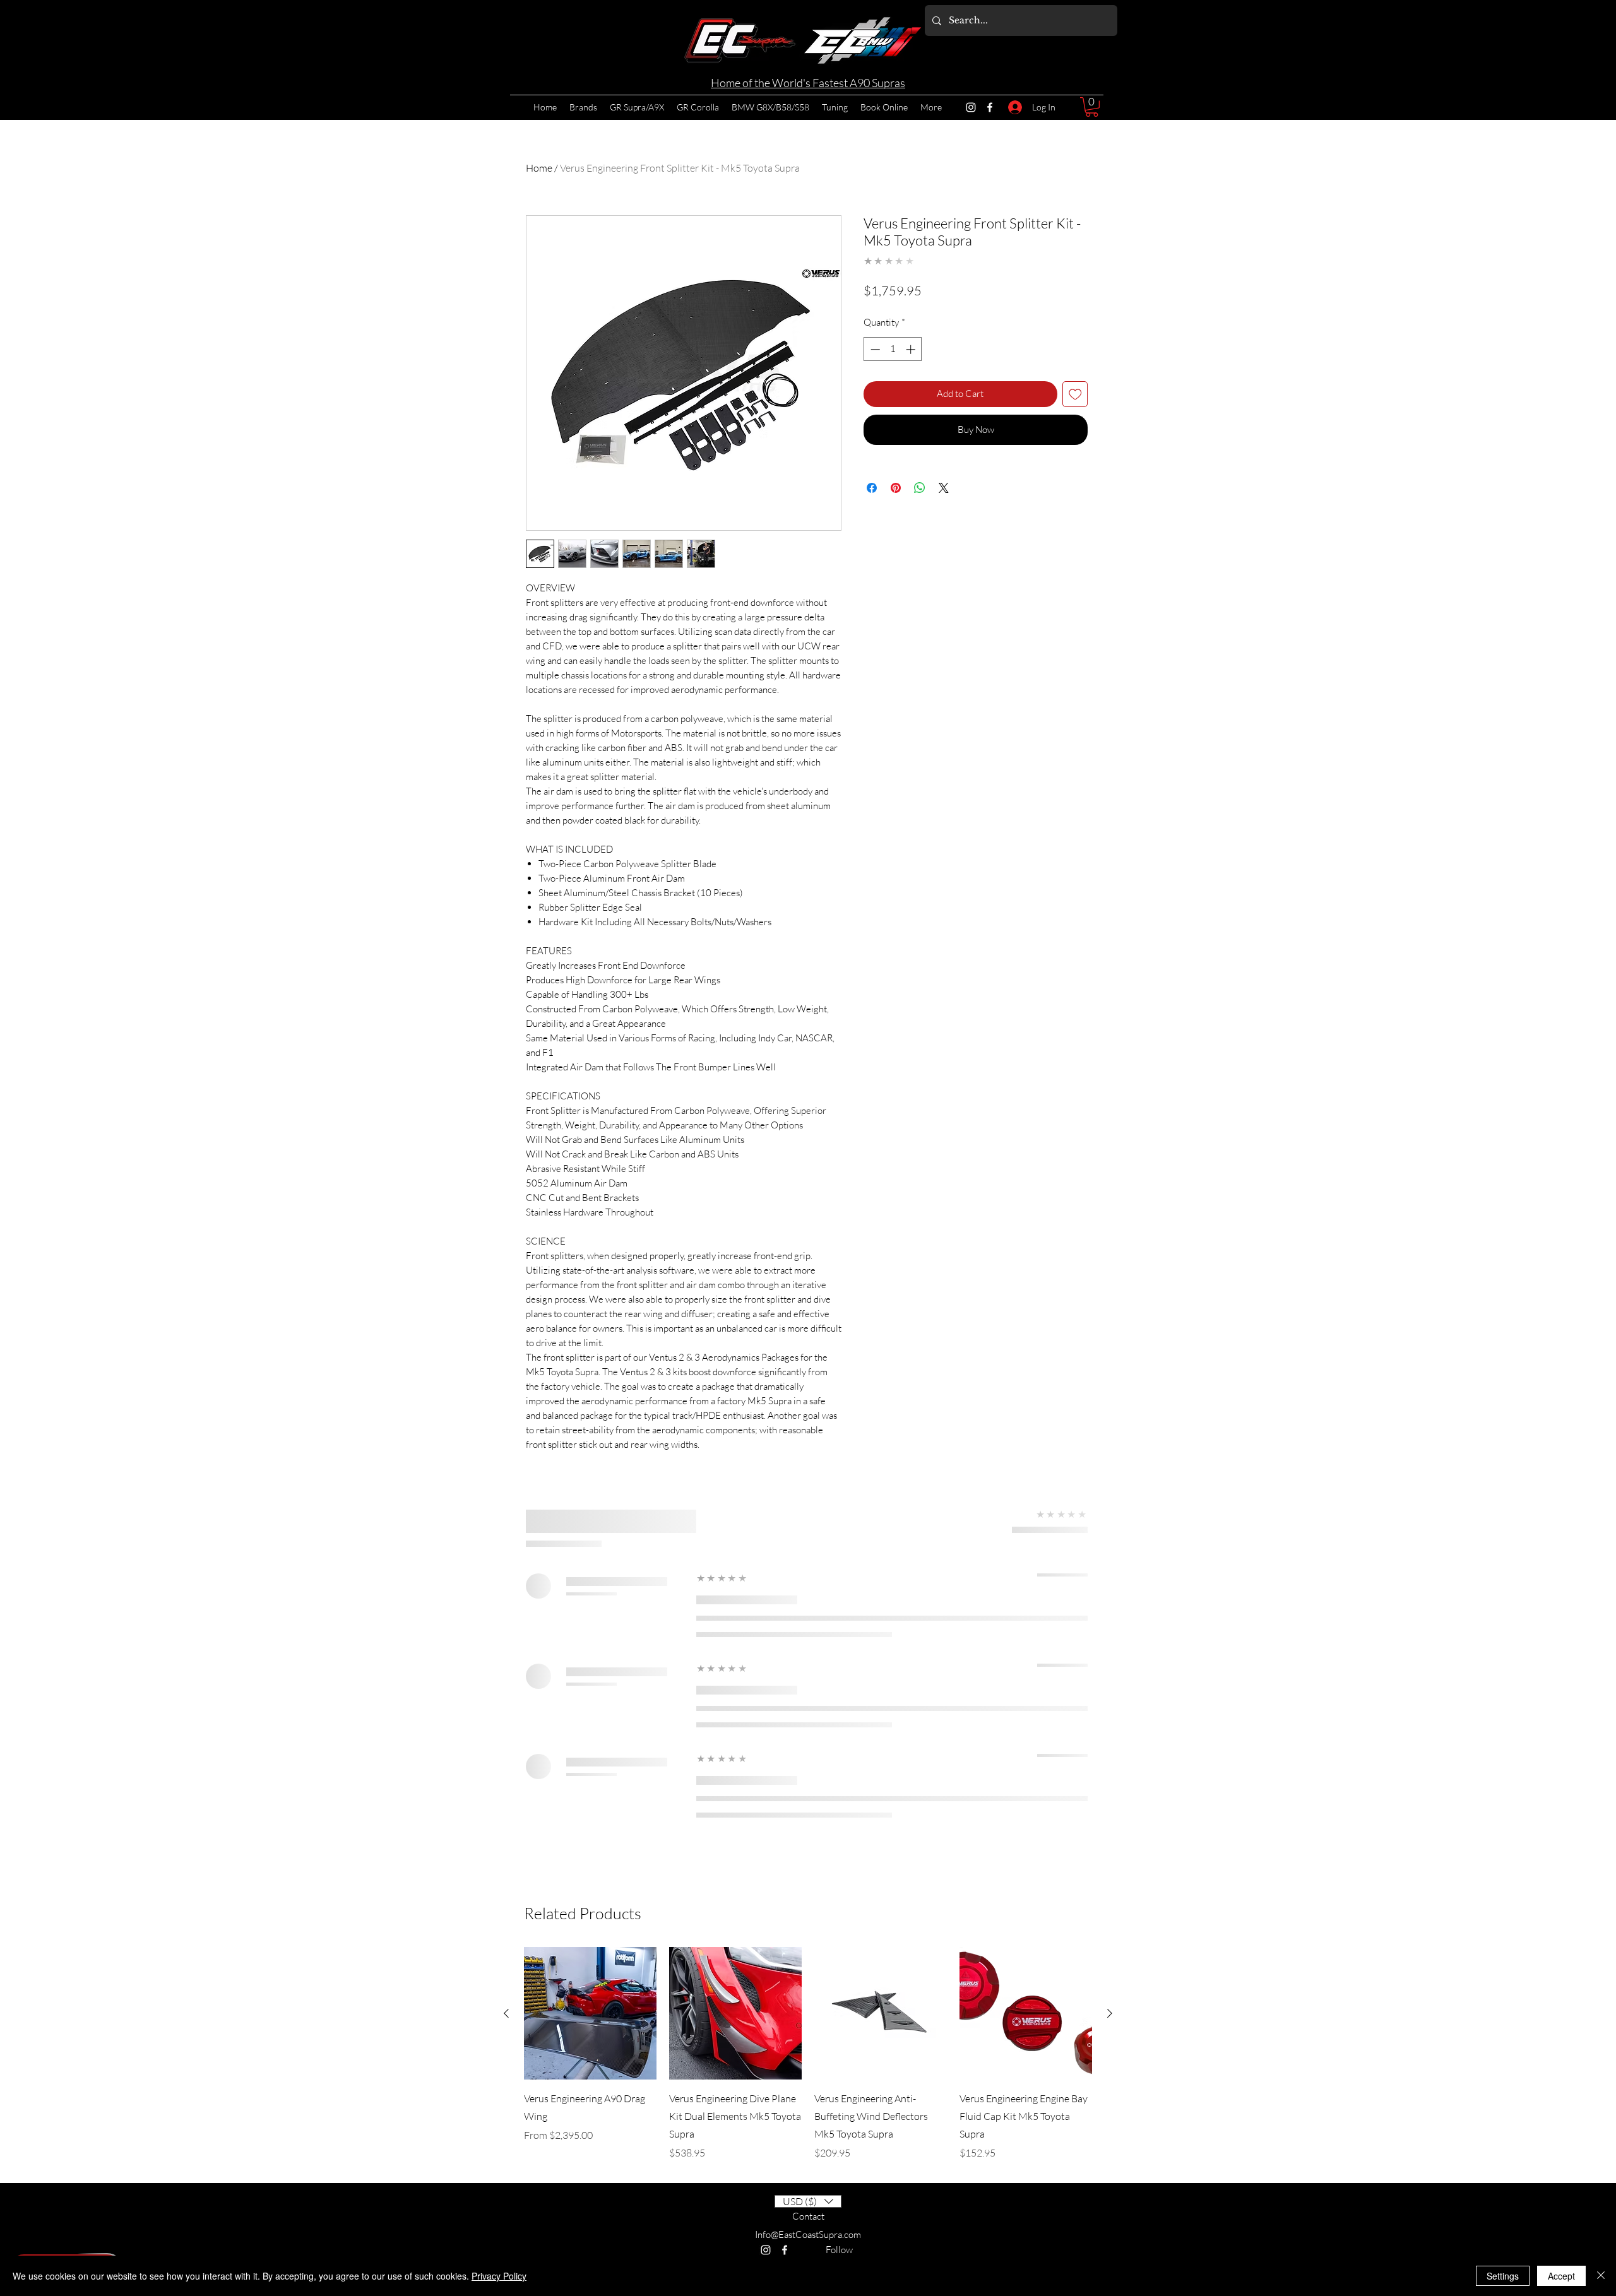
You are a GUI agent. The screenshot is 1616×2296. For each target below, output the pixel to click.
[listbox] (808, 2201)
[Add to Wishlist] (1075, 437)
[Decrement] (874, 392)
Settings (1503, 2276)
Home (539, 168)
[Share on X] (944, 531)
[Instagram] (971, 107)
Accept (1561, 2276)
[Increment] (912, 392)
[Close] (1601, 2276)
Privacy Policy (499, 2276)
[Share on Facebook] (872, 531)
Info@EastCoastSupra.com (808, 2234)
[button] (1092, 107)
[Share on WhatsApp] (920, 531)
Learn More (1059, 315)
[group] (808, 2054)
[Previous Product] (506, 2013)
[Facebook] (990, 107)
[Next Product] (1110, 2013)
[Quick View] (590, 2013)
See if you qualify (1035, 335)
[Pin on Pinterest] (896, 531)
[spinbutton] (893, 392)
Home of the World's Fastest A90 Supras (808, 83)
